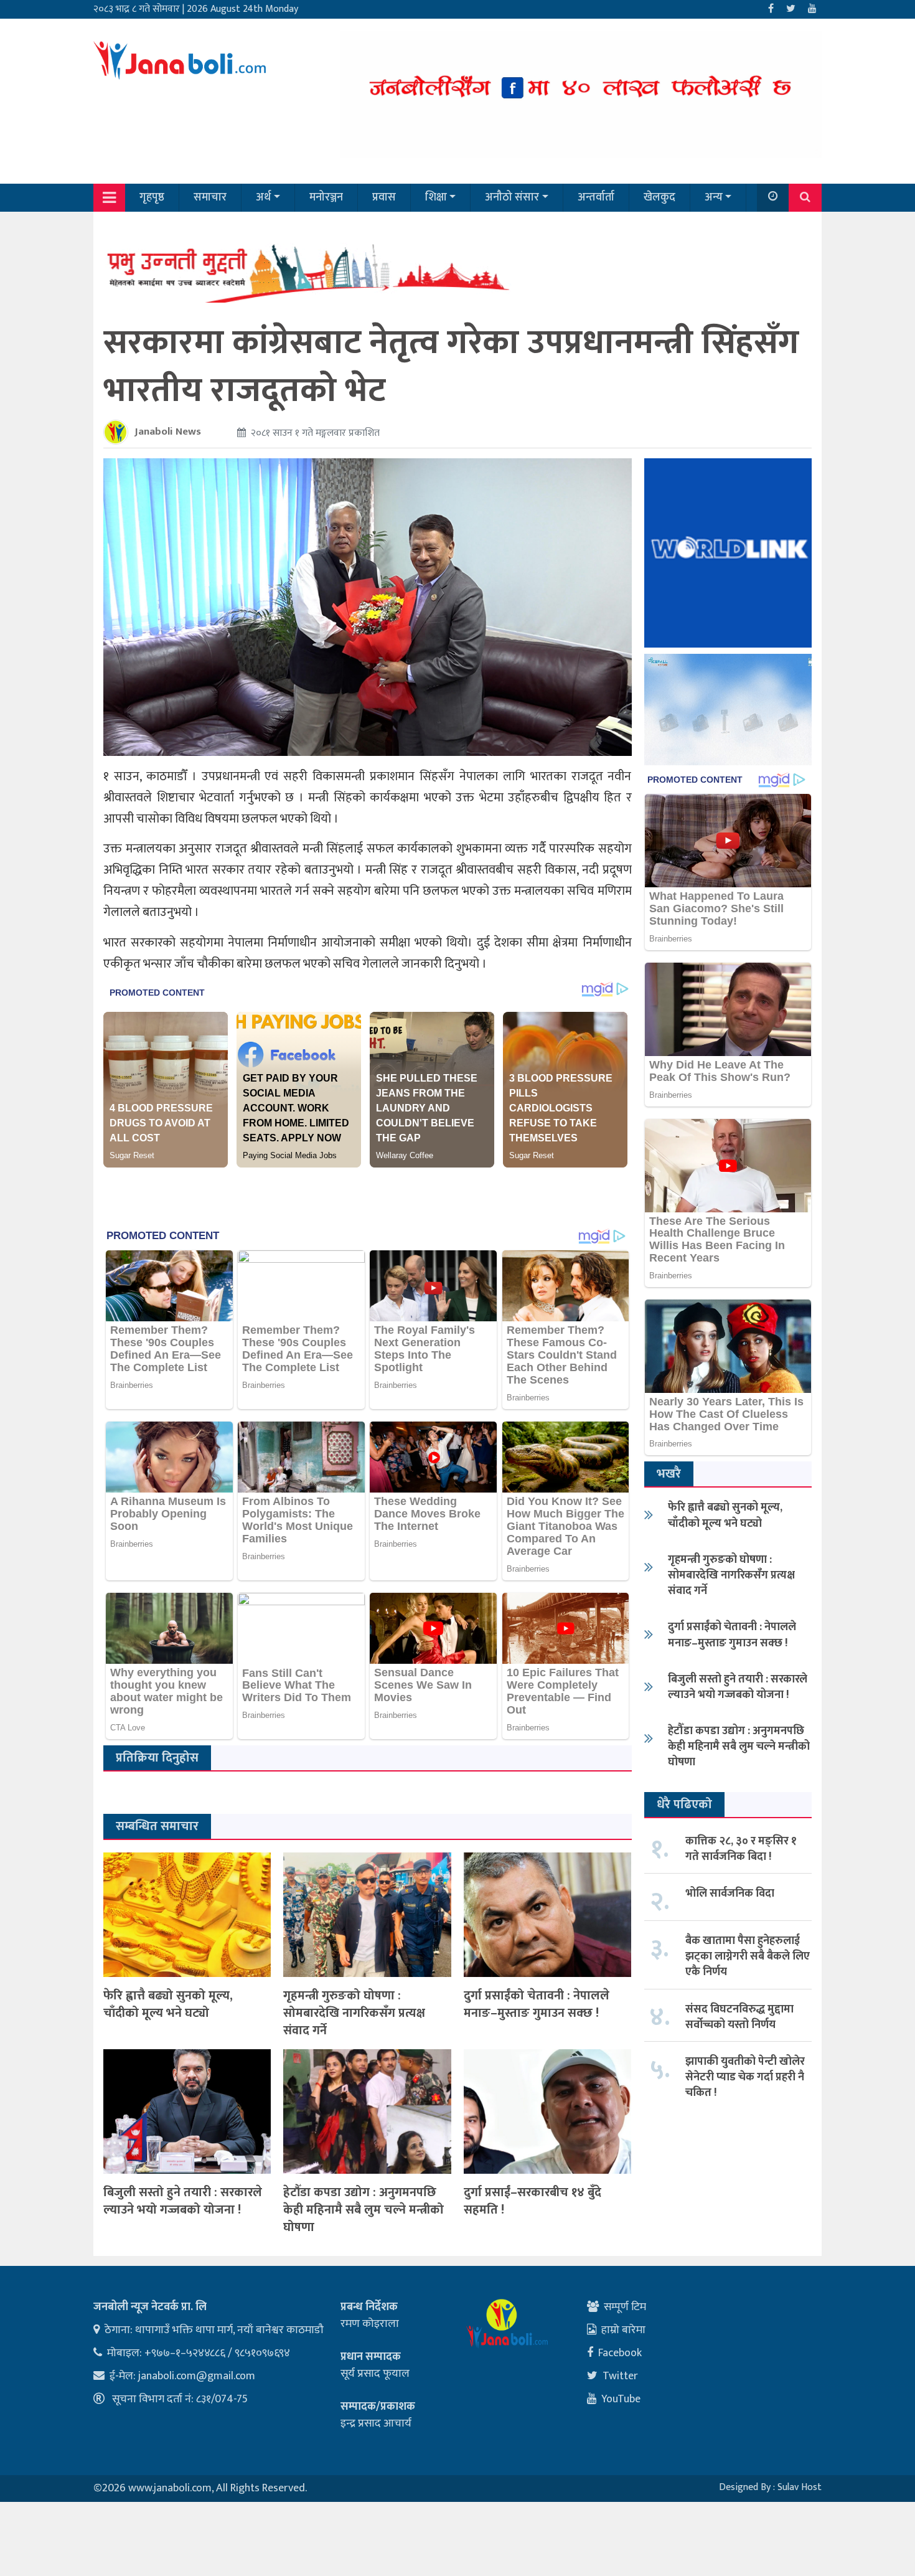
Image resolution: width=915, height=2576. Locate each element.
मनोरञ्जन (326, 197)
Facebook (620, 2353)
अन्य (714, 197)
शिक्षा (436, 197)
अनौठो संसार (512, 197)
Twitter (620, 2376)
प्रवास (384, 197)
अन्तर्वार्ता (596, 197)
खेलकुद (659, 197)
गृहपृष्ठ (152, 197)
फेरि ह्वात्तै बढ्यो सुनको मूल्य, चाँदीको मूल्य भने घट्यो (168, 2004)
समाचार (210, 197)
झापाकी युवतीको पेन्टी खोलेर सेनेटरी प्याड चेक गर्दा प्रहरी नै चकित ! (745, 2077)
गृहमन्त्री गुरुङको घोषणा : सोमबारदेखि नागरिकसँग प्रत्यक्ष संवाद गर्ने (354, 2013)
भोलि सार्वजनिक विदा (730, 1894)
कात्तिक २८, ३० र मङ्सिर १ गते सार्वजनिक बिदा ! (741, 1849)
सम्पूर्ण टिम (625, 2307)
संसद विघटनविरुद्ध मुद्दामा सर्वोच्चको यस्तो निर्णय (739, 2017)
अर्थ (263, 197)
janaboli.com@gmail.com (197, 2376)
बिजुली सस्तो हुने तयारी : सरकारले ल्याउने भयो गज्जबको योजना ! (183, 2201)
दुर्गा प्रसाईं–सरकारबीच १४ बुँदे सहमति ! (533, 2201)
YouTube (621, 2399)
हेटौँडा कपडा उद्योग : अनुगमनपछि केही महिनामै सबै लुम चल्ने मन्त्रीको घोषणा (364, 2210)
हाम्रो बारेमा (623, 2330)
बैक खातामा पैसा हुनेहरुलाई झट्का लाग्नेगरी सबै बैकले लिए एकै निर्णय (748, 1956)
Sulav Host (800, 2487)
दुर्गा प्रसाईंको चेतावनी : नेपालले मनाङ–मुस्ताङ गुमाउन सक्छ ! (537, 2004)
